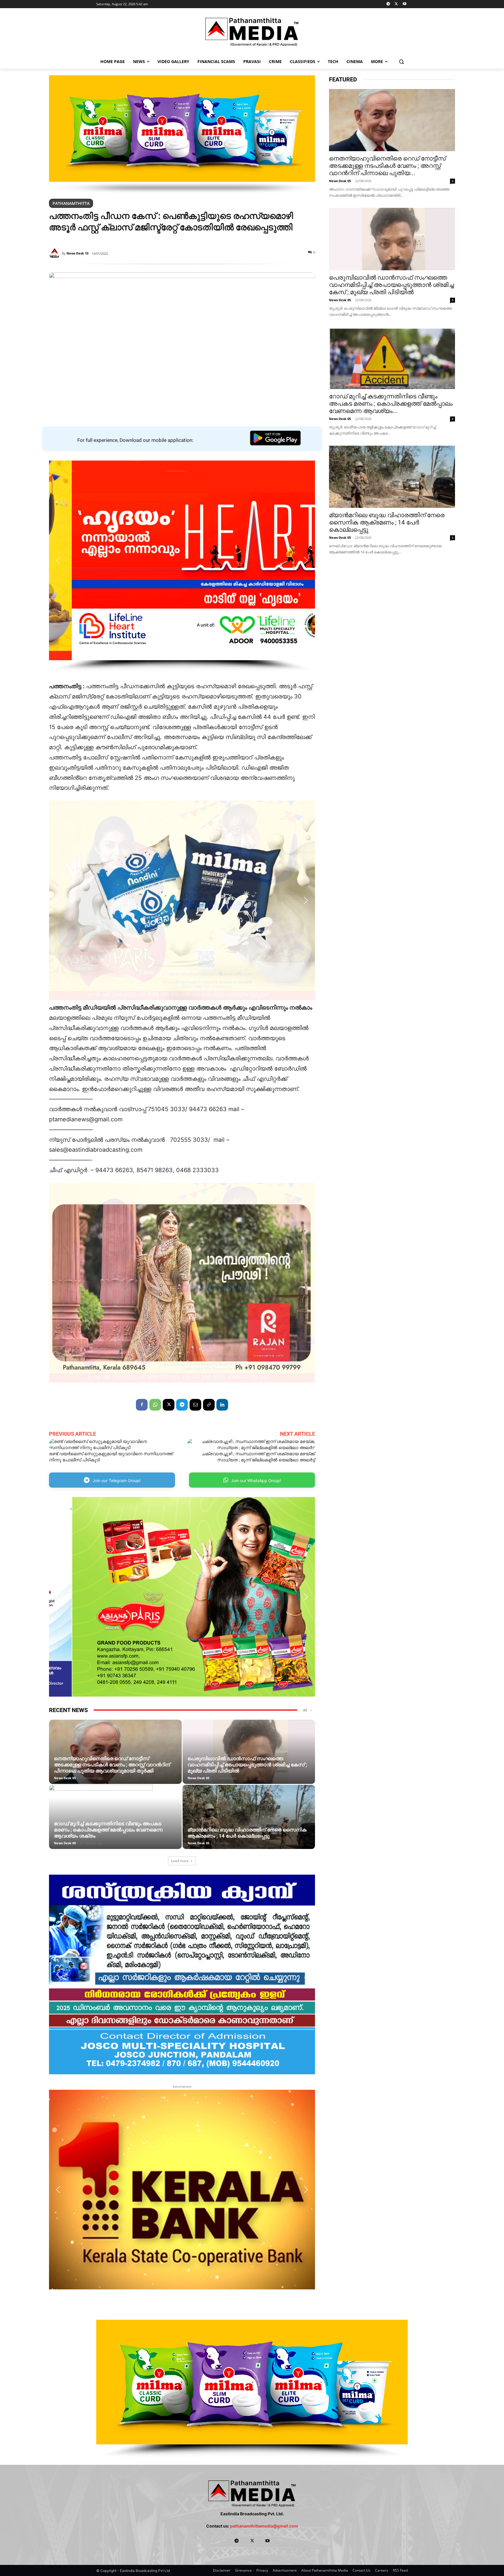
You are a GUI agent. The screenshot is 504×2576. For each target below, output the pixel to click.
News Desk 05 (65, 1778)
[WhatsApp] (155, 1405)
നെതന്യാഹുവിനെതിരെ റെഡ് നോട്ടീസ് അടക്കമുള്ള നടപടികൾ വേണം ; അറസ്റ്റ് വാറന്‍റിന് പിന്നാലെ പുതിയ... (387, 166)
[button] (401, 61)
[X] (396, 4)
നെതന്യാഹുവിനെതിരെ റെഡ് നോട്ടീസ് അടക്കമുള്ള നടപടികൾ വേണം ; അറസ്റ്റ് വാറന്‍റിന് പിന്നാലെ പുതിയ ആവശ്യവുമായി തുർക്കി (112, 1765)
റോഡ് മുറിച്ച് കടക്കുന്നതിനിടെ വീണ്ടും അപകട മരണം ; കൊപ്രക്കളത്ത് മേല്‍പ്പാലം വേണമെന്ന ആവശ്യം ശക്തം (108, 1830)
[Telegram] (388, 4)
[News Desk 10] (55, 253)
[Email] (195, 1405)
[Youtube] (404, 4)
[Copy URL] (209, 1405)
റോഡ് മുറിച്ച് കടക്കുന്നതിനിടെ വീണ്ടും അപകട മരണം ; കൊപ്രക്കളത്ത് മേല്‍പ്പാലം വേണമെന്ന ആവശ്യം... (391, 404)
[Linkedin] (222, 1405)
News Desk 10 (77, 253)
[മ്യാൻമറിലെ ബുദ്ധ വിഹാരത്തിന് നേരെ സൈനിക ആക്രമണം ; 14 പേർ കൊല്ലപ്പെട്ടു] (249, 1826)
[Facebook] (142, 1405)
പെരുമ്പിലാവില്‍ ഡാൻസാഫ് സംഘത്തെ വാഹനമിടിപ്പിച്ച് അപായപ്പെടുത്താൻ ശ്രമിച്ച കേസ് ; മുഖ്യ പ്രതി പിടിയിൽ (247, 1765)
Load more (180, 1861)
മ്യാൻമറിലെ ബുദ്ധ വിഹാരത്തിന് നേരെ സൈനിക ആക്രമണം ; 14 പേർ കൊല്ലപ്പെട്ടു (247, 1833)
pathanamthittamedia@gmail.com (264, 2526)
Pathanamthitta (71, 203)
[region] (182, 135)
